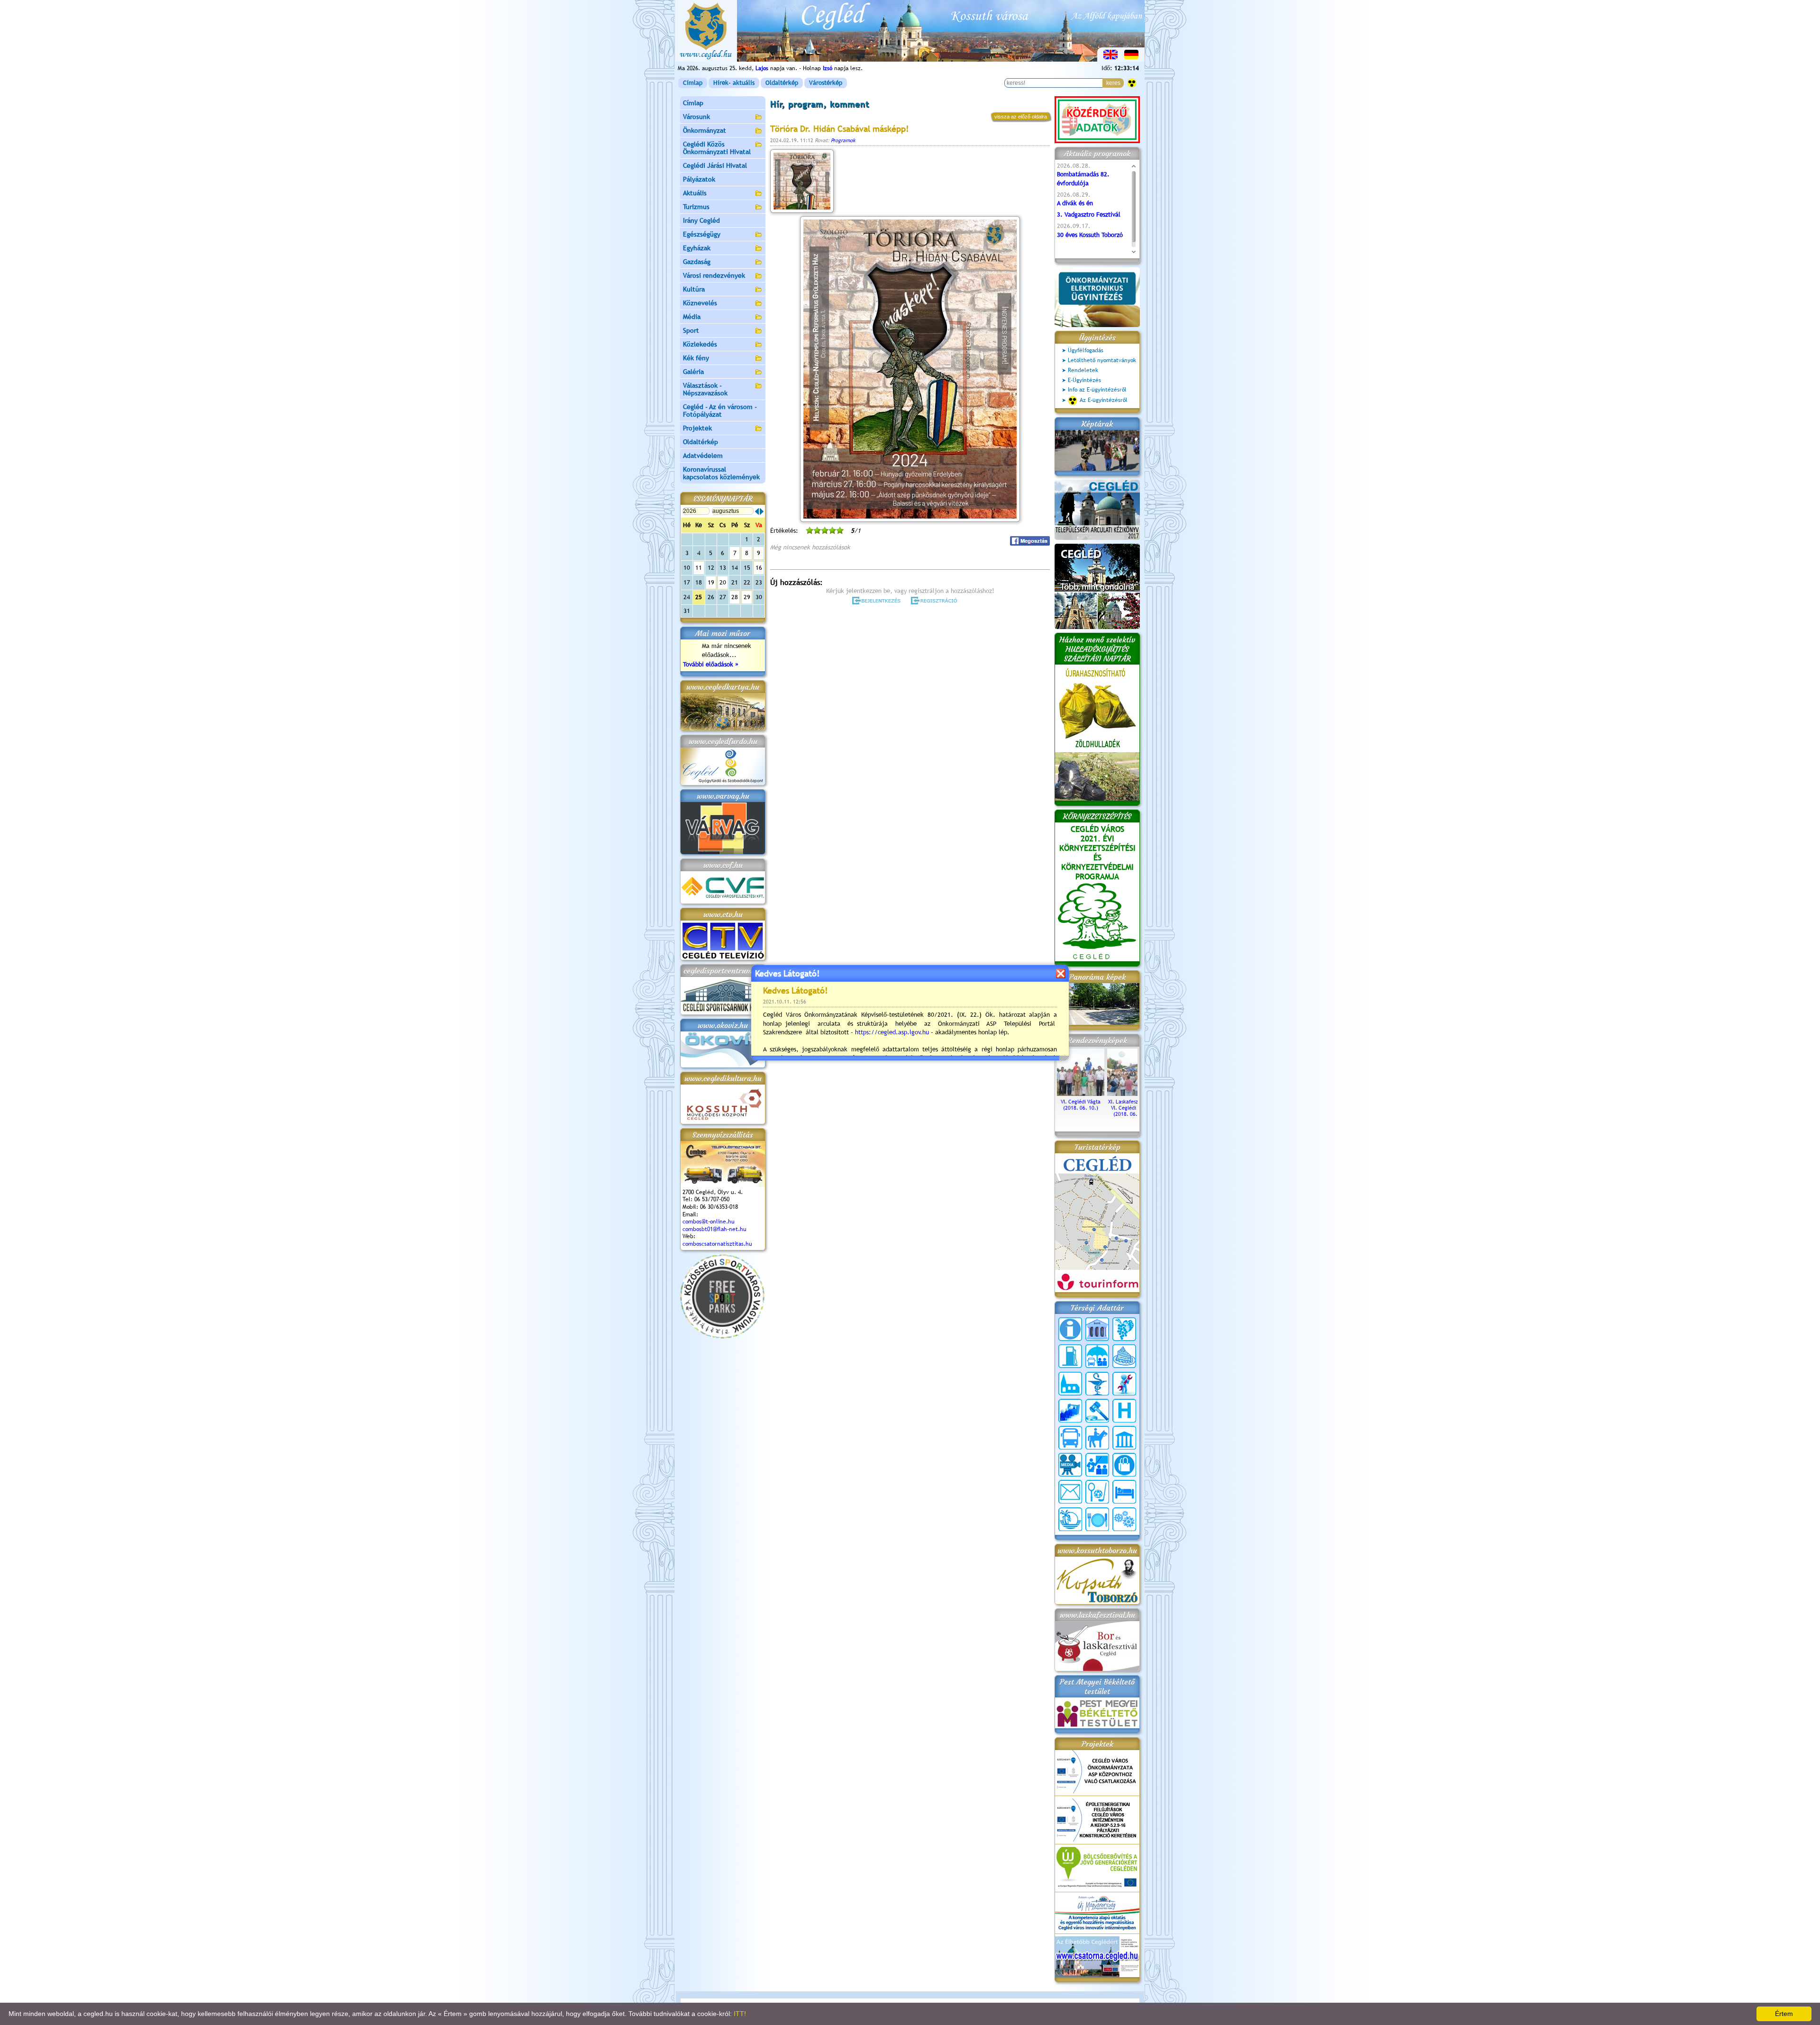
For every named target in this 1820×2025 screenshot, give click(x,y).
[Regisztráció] (936, 601)
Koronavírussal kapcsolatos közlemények (721, 473)
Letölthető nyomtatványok (1102, 360)
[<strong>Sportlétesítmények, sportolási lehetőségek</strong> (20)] (1097, 1492)
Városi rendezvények (714, 275)
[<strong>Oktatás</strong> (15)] (1097, 1465)
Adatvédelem (703, 456)
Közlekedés (700, 344)
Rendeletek (1083, 370)
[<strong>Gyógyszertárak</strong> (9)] (1097, 1384)
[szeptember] (762, 511)
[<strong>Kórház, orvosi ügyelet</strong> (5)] (1124, 1411)
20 (723, 582)
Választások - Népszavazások (705, 389)
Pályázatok (699, 179)
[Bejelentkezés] (877, 601)
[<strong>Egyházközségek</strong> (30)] (1070, 1384)
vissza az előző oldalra (1021, 117)
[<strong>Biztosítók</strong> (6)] (1097, 1356)
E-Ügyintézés (1084, 380)
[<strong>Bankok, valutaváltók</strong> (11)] (1097, 1329)
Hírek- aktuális (734, 83)
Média (692, 317)
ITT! (740, 2014)
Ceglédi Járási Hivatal (715, 165)
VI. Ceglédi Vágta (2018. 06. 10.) (1081, 1105)
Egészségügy (702, 234)
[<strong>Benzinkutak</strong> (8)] (1070, 1356)
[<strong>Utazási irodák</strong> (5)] (1070, 1519)
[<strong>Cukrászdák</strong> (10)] (1124, 1356)
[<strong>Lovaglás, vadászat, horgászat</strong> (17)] (1097, 1438)
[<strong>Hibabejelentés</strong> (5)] (1124, 1384)
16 (759, 568)
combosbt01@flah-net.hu (714, 1229)
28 (735, 597)
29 (747, 597)
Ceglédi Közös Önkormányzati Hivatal (717, 148)
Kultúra (694, 289)
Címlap (693, 83)
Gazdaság (697, 262)
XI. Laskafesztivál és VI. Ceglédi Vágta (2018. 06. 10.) (1131, 1108)
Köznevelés (700, 303)
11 (699, 568)
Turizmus (696, 207)
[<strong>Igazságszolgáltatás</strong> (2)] (1097, 1411)
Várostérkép (826, 83)
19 (711, 582)
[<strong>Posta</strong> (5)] (1070, 1492)
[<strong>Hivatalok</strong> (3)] (1070, 1411)
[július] (757, 511)
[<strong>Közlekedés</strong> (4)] (1070, 1438)
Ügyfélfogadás (1086, 350)
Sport (691, 330)
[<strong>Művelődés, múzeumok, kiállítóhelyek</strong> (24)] (1124, 1438)
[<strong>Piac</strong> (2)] (1124, 1465)
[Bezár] (1060, 973)
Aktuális (695, 193)
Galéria (693, 372)
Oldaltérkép (782, 83)
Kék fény (696, 358)
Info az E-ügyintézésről (1097, 390)
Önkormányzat (705, 130)
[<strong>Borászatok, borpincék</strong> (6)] (1124, 1329)
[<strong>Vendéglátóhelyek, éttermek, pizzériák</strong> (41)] (1097, 1519)
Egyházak (697, 248)
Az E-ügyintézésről (1104, 400)
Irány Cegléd (701, 220)
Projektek (697, 428)
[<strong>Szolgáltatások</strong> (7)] (1124, 1519)
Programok (843, 140)
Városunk (696, 117)
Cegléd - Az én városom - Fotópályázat (720, 410)
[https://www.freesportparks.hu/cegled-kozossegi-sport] (722, 1336)
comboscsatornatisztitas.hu (717, 1244)
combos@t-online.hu (709, 1222)
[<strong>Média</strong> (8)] (1070, 1465)
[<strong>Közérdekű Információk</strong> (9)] (1070, 1329)
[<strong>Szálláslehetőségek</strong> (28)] (1124, 1492)
